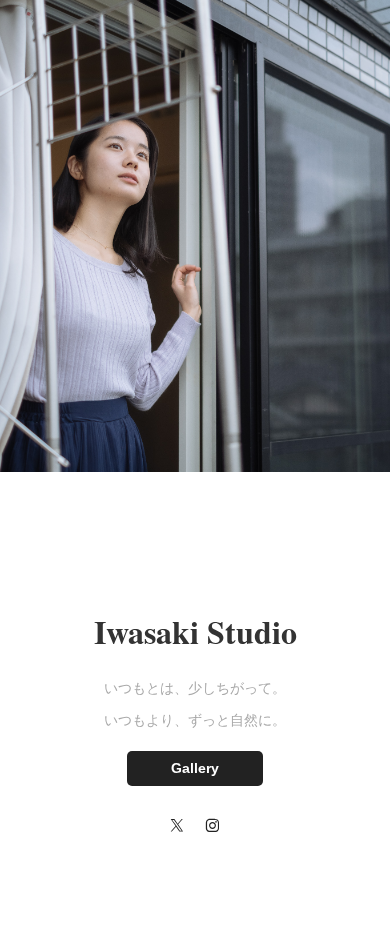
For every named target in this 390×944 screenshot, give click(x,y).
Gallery (195, 768)
